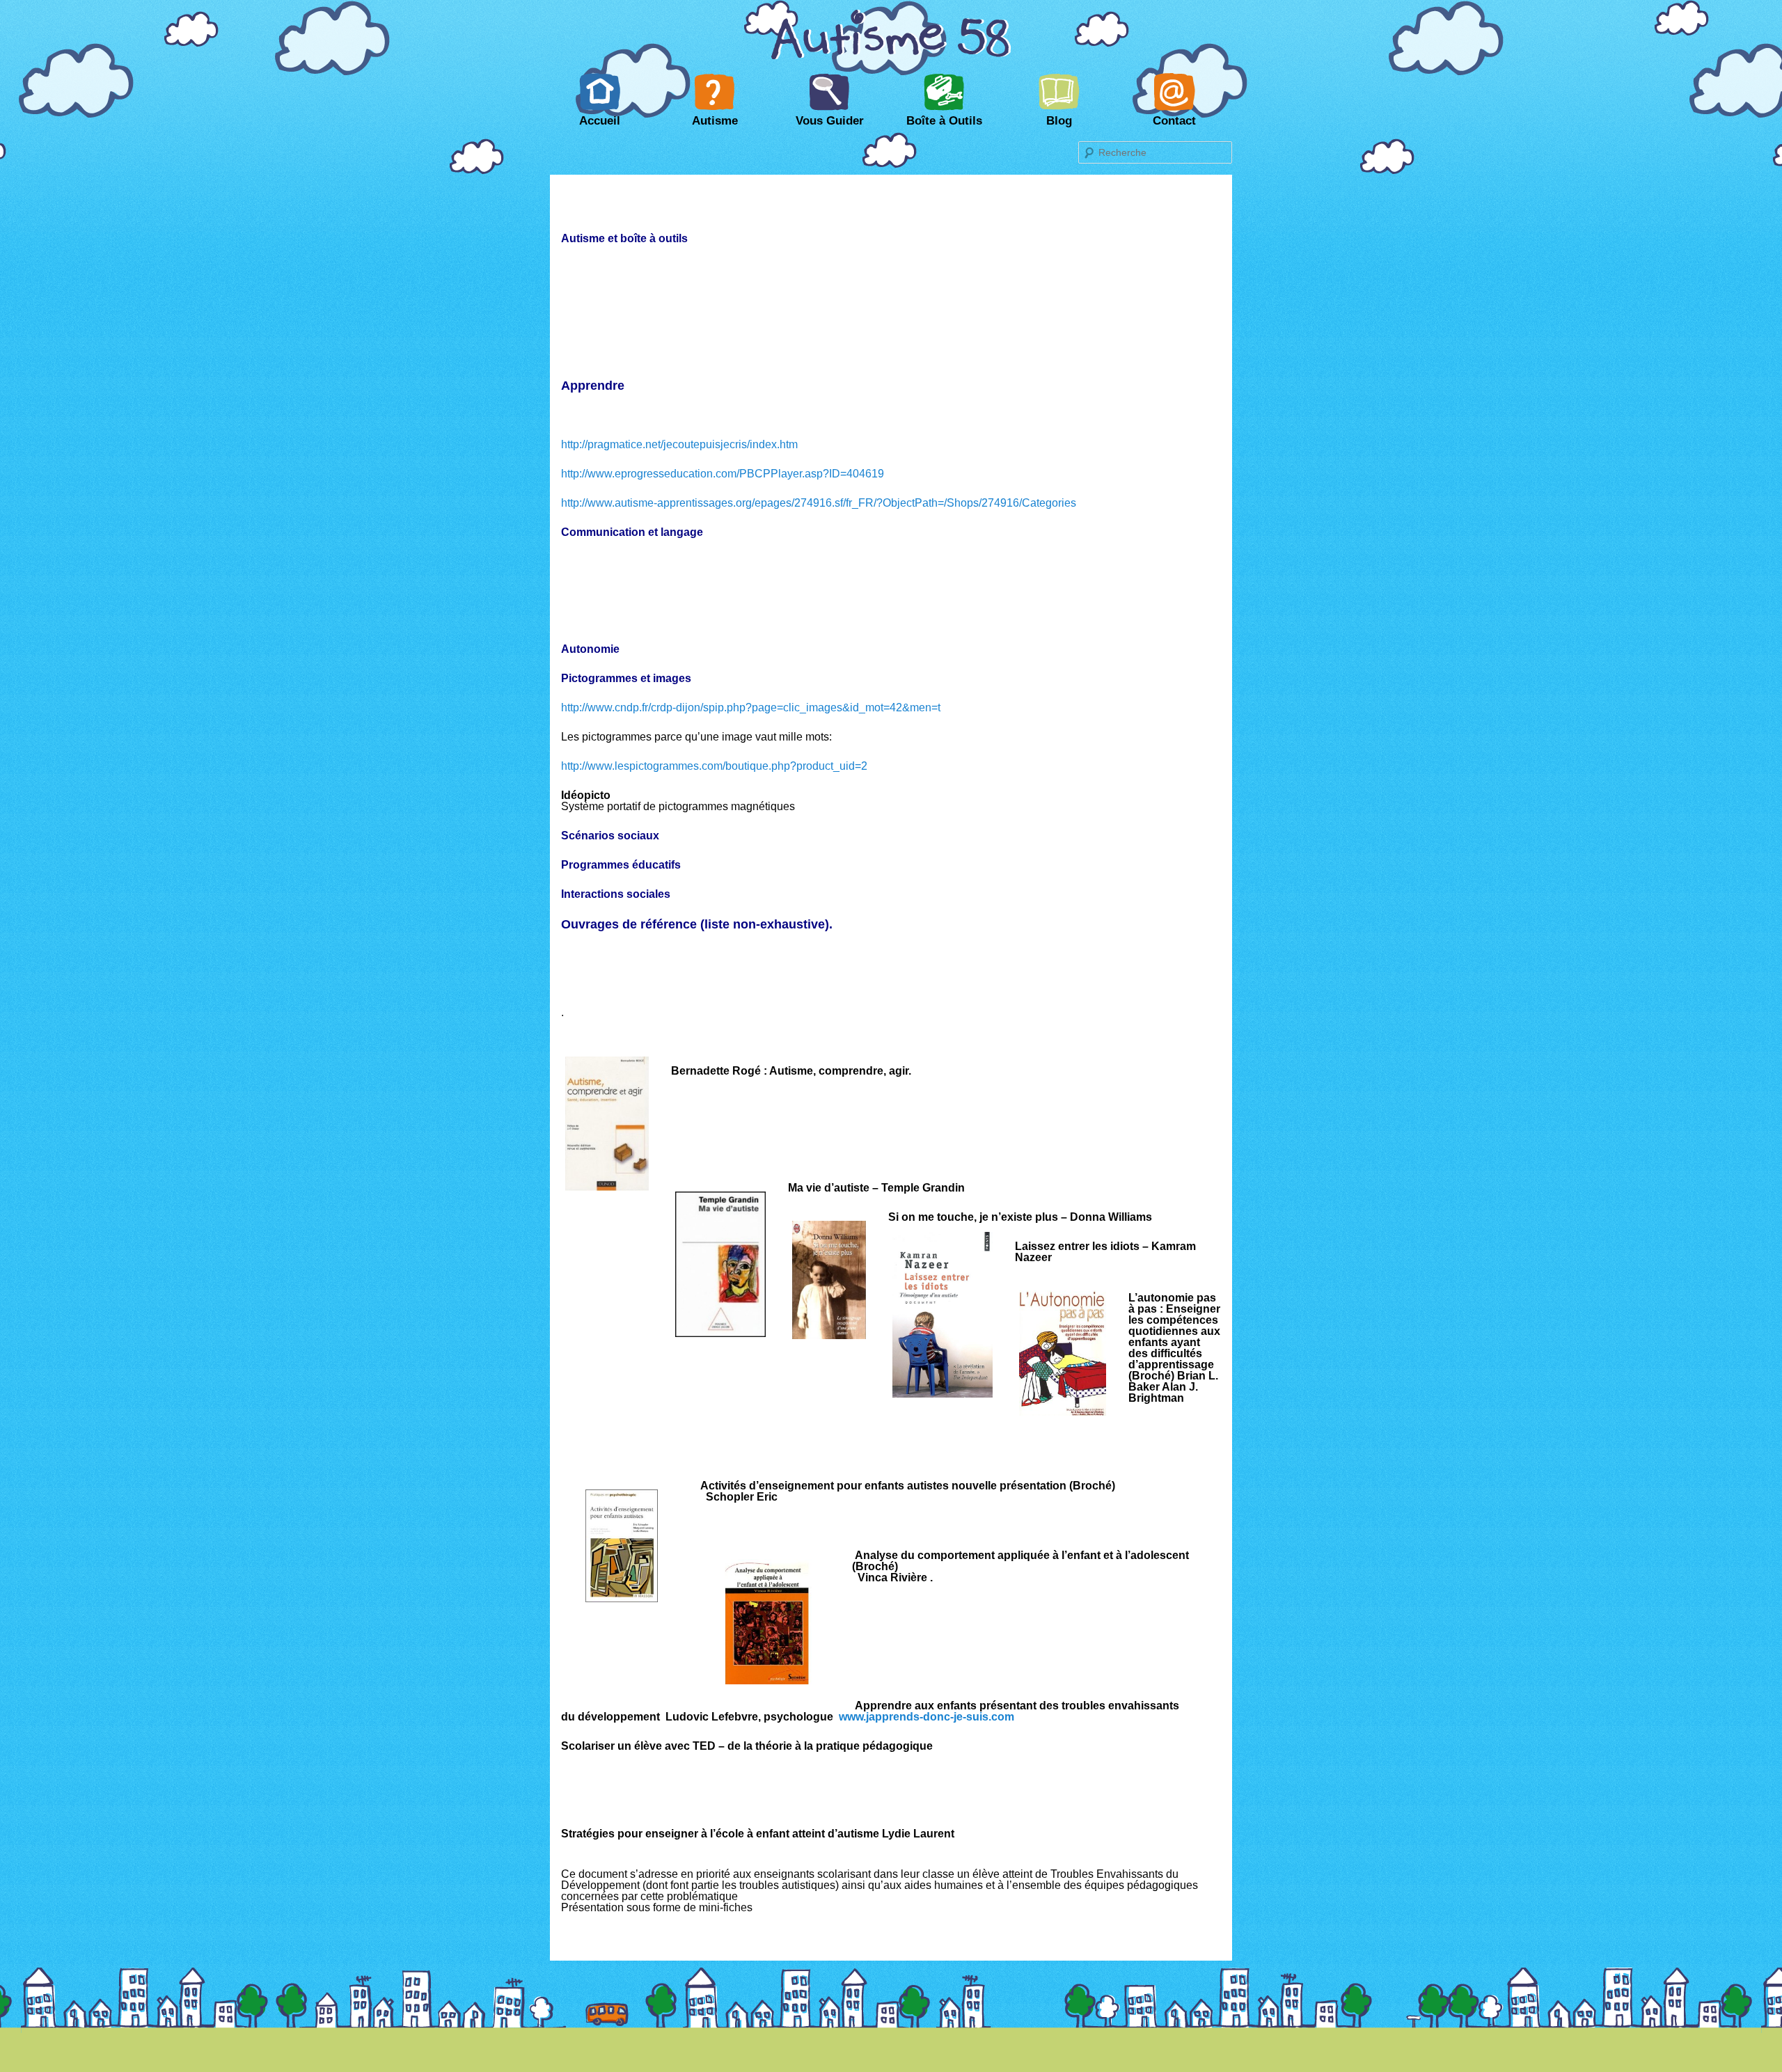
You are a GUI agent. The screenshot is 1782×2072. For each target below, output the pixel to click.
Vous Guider (830, 121)
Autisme (715, 121)
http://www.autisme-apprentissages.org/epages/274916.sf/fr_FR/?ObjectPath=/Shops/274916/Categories (819, 503)
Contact (1174, 121)
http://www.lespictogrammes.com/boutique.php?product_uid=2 (714, 766)
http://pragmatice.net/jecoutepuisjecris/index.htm (679, 444)
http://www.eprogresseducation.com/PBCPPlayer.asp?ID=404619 (723, 474)
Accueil (600, 121)
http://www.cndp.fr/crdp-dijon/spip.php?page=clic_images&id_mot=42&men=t (751, 707)
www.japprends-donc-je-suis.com (927, 1717)
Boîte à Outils (944, 121)
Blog (1059, 121)
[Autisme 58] (891, 58)
